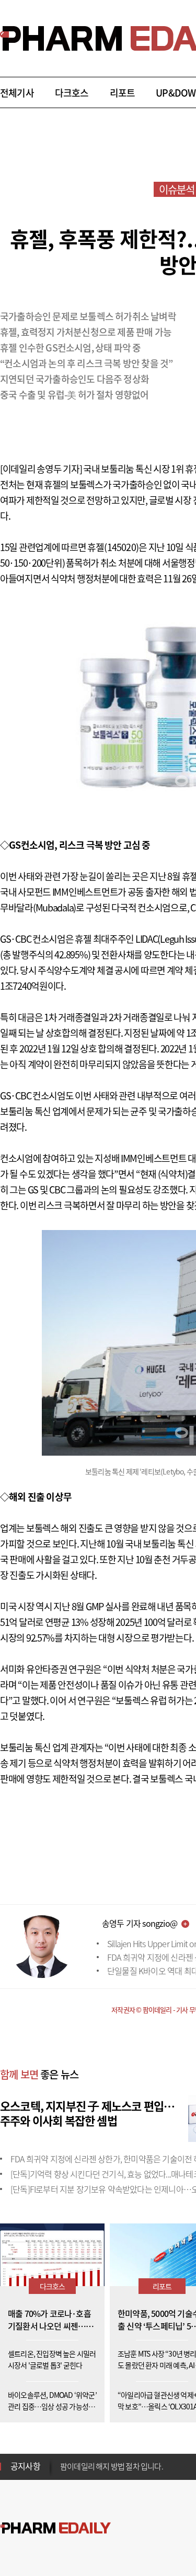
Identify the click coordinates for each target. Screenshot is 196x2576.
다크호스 (72, 93)
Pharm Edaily (55, 2528)
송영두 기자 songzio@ (140, 1923)
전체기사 (17, 93)
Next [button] (63, 2473)
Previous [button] (63, 2460)
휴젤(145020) (113, 547)
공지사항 (25, 2466)
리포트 (123, 93)
